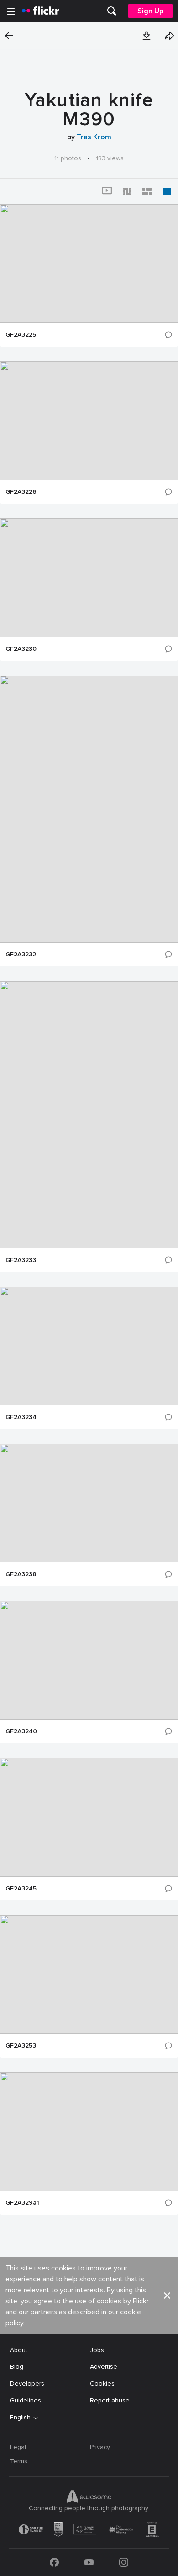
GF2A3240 (21, 1731)
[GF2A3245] (89, 1817)
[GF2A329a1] (89, 2132)
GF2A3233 (21, 1260)
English (20, 2418)
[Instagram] (124, 2562)
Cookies (102, 2383)
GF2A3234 (21, 1417)
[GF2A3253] (89, 1974)
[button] (147, 36)
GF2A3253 (21, 2046)
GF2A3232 (21, 955)
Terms (19, 2461)
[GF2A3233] (89, 1115)
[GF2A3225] (89, 264)
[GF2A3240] (89, 1660)
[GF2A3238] (89, 1503)
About (19, 2350)
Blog (17, 2367)
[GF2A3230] (89, 578)
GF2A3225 (21, 335)
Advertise (104, 2367)
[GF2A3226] (89, 421)
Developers (27, 2383)
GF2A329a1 (22, 2203)
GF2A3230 (21, 649)
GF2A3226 (21, 492)
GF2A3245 (21, 1889)
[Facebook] (54, 2562)
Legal (18, 2447)
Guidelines (26, 2400)
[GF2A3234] (89, 1346)
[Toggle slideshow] (107, 191)
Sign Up (150, 11)
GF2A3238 (21, 1574)
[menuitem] (112, 11)
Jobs (97, 2350)
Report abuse (110, 2400)
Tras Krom (94, 137)
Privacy (100, 2447)
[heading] (41, 11)
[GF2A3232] (89, 809)
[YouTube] (89, 2562)
